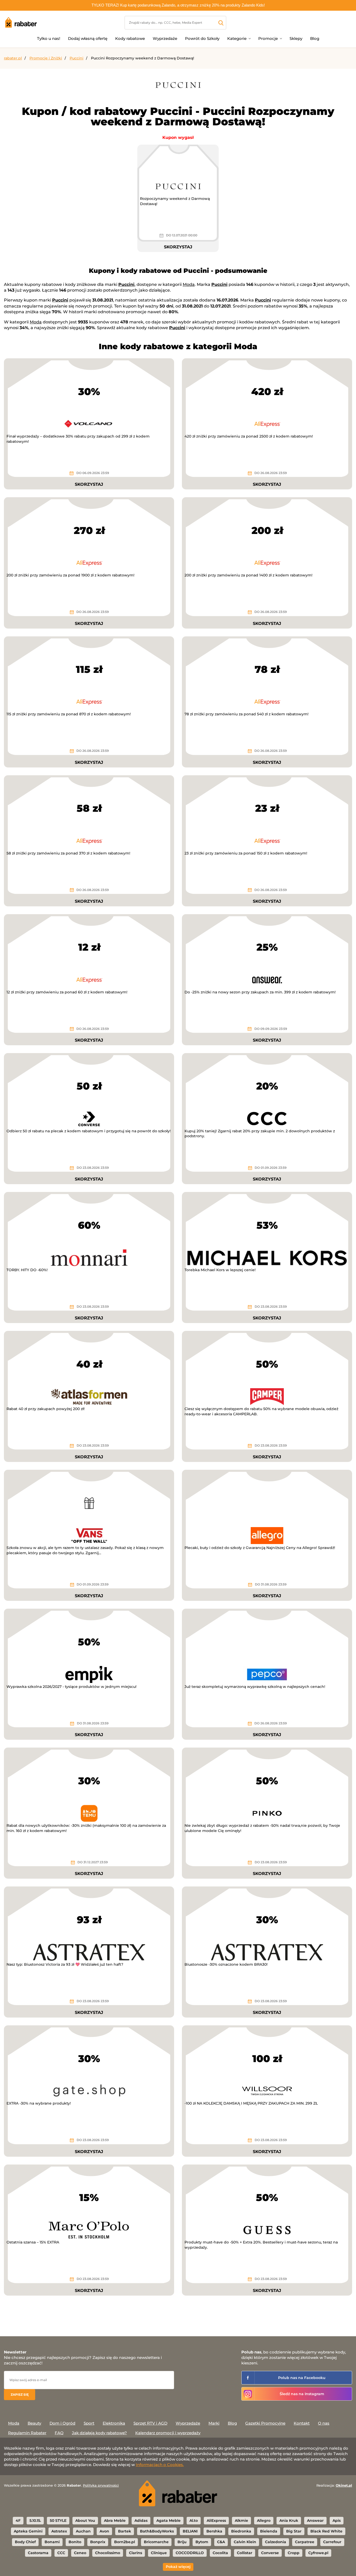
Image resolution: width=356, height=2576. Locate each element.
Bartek (125, 2531)
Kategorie (237, 38)
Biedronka (241, 2531)
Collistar (245, 2553)
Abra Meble (115, 2520)
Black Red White (326, 2531)
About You (85, 2520)
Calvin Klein (245, 2542)
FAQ (59, 2433)
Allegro (264, 2520)
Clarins (136, 2553)
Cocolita (220, 2553)
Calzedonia (276, 2542)
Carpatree (305, 2542)
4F (18, 2520)
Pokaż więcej (178, 2567)
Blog (315, 38)
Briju (182, 2542)
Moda (189, 284)
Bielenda (269, 2531)
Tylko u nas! (49, 38)
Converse (270, 2553)
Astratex (59, 2531)
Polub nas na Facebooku (302, 2378)
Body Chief (25, 2542)
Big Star (294, 2531)
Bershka (214, 2531)
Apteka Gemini (28, 2531)
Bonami (52, 2542)
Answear (315, 2520)
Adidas (141, 2520)
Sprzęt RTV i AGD (150, 2423)
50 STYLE (58, 2520)
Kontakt (302, 2423)
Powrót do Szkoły (202, 38)
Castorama (38, 2553)
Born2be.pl (125, 2542)
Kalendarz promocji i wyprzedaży (168, 2433)
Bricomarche (156, 2542)
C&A (221, 2542)
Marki (214, 2423)
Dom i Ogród (62, 2423)
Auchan (83, 2531)
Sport (89, 2423)
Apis (337, 2520)
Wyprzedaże (165, 38)
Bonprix (98, 2542)
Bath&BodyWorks (157, 2531)
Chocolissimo (108, 2553)
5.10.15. (35, 2520)
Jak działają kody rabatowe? (99, 2433)
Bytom (202, 2542)
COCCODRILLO (190, 2553)
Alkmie (241, 2520)
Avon (104, 2531)
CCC (61, 2553)
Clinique (159, 2553)
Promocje (268, 38)
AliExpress (216, 2520)
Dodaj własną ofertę (88, 38)
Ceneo (80, 2553)
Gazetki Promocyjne (265, 2423)
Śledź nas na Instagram (302, 2394)
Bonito (75, 2542)
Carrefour (332, 2542)
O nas (324, 2423)
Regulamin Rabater (27, 2433)
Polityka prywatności (101, 2485)
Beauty (34, 2423)
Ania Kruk (289, 2520)
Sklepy (296, 38)
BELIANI (190, 2531)
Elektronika (114, 2423)
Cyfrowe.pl (318, 2553)
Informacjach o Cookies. (160, 2465)
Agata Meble (168, 2520)
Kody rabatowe (130, 38)
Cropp (294, 2553)
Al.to (194, 2520)
